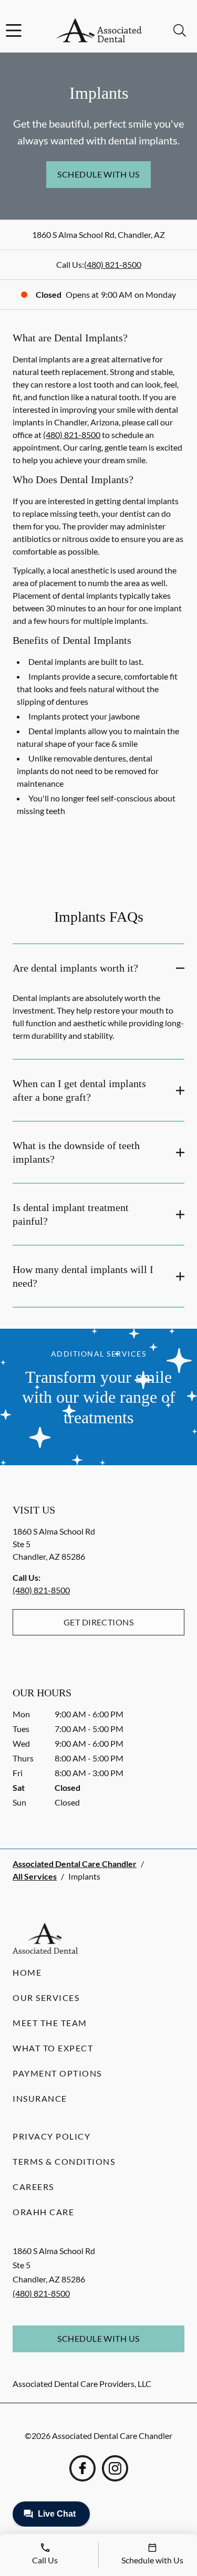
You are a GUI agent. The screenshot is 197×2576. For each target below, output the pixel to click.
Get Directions (99, 1622)
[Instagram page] (115, 2468)
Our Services (46, 1998)
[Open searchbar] (180, 30)
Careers (33, 2187)
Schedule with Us (98, 174)
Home (27, 1972)
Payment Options (57, 2073)
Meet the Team (50, 2023)
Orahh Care (43, 2212)
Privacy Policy (51, 2136)
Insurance (40, 2098)
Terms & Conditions (64, 2161)
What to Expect (53, 2048)
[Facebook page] (82, 2468)
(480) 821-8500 (113, 264)
